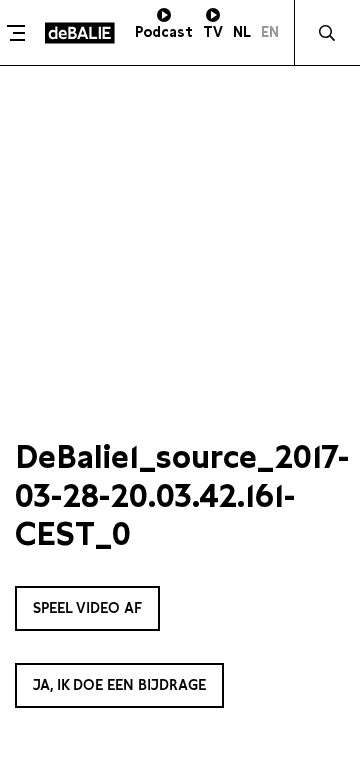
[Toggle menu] (20, 33)
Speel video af (87, 608)
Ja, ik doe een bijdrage (119, 685)
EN (270, 32)
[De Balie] (80, 33)
